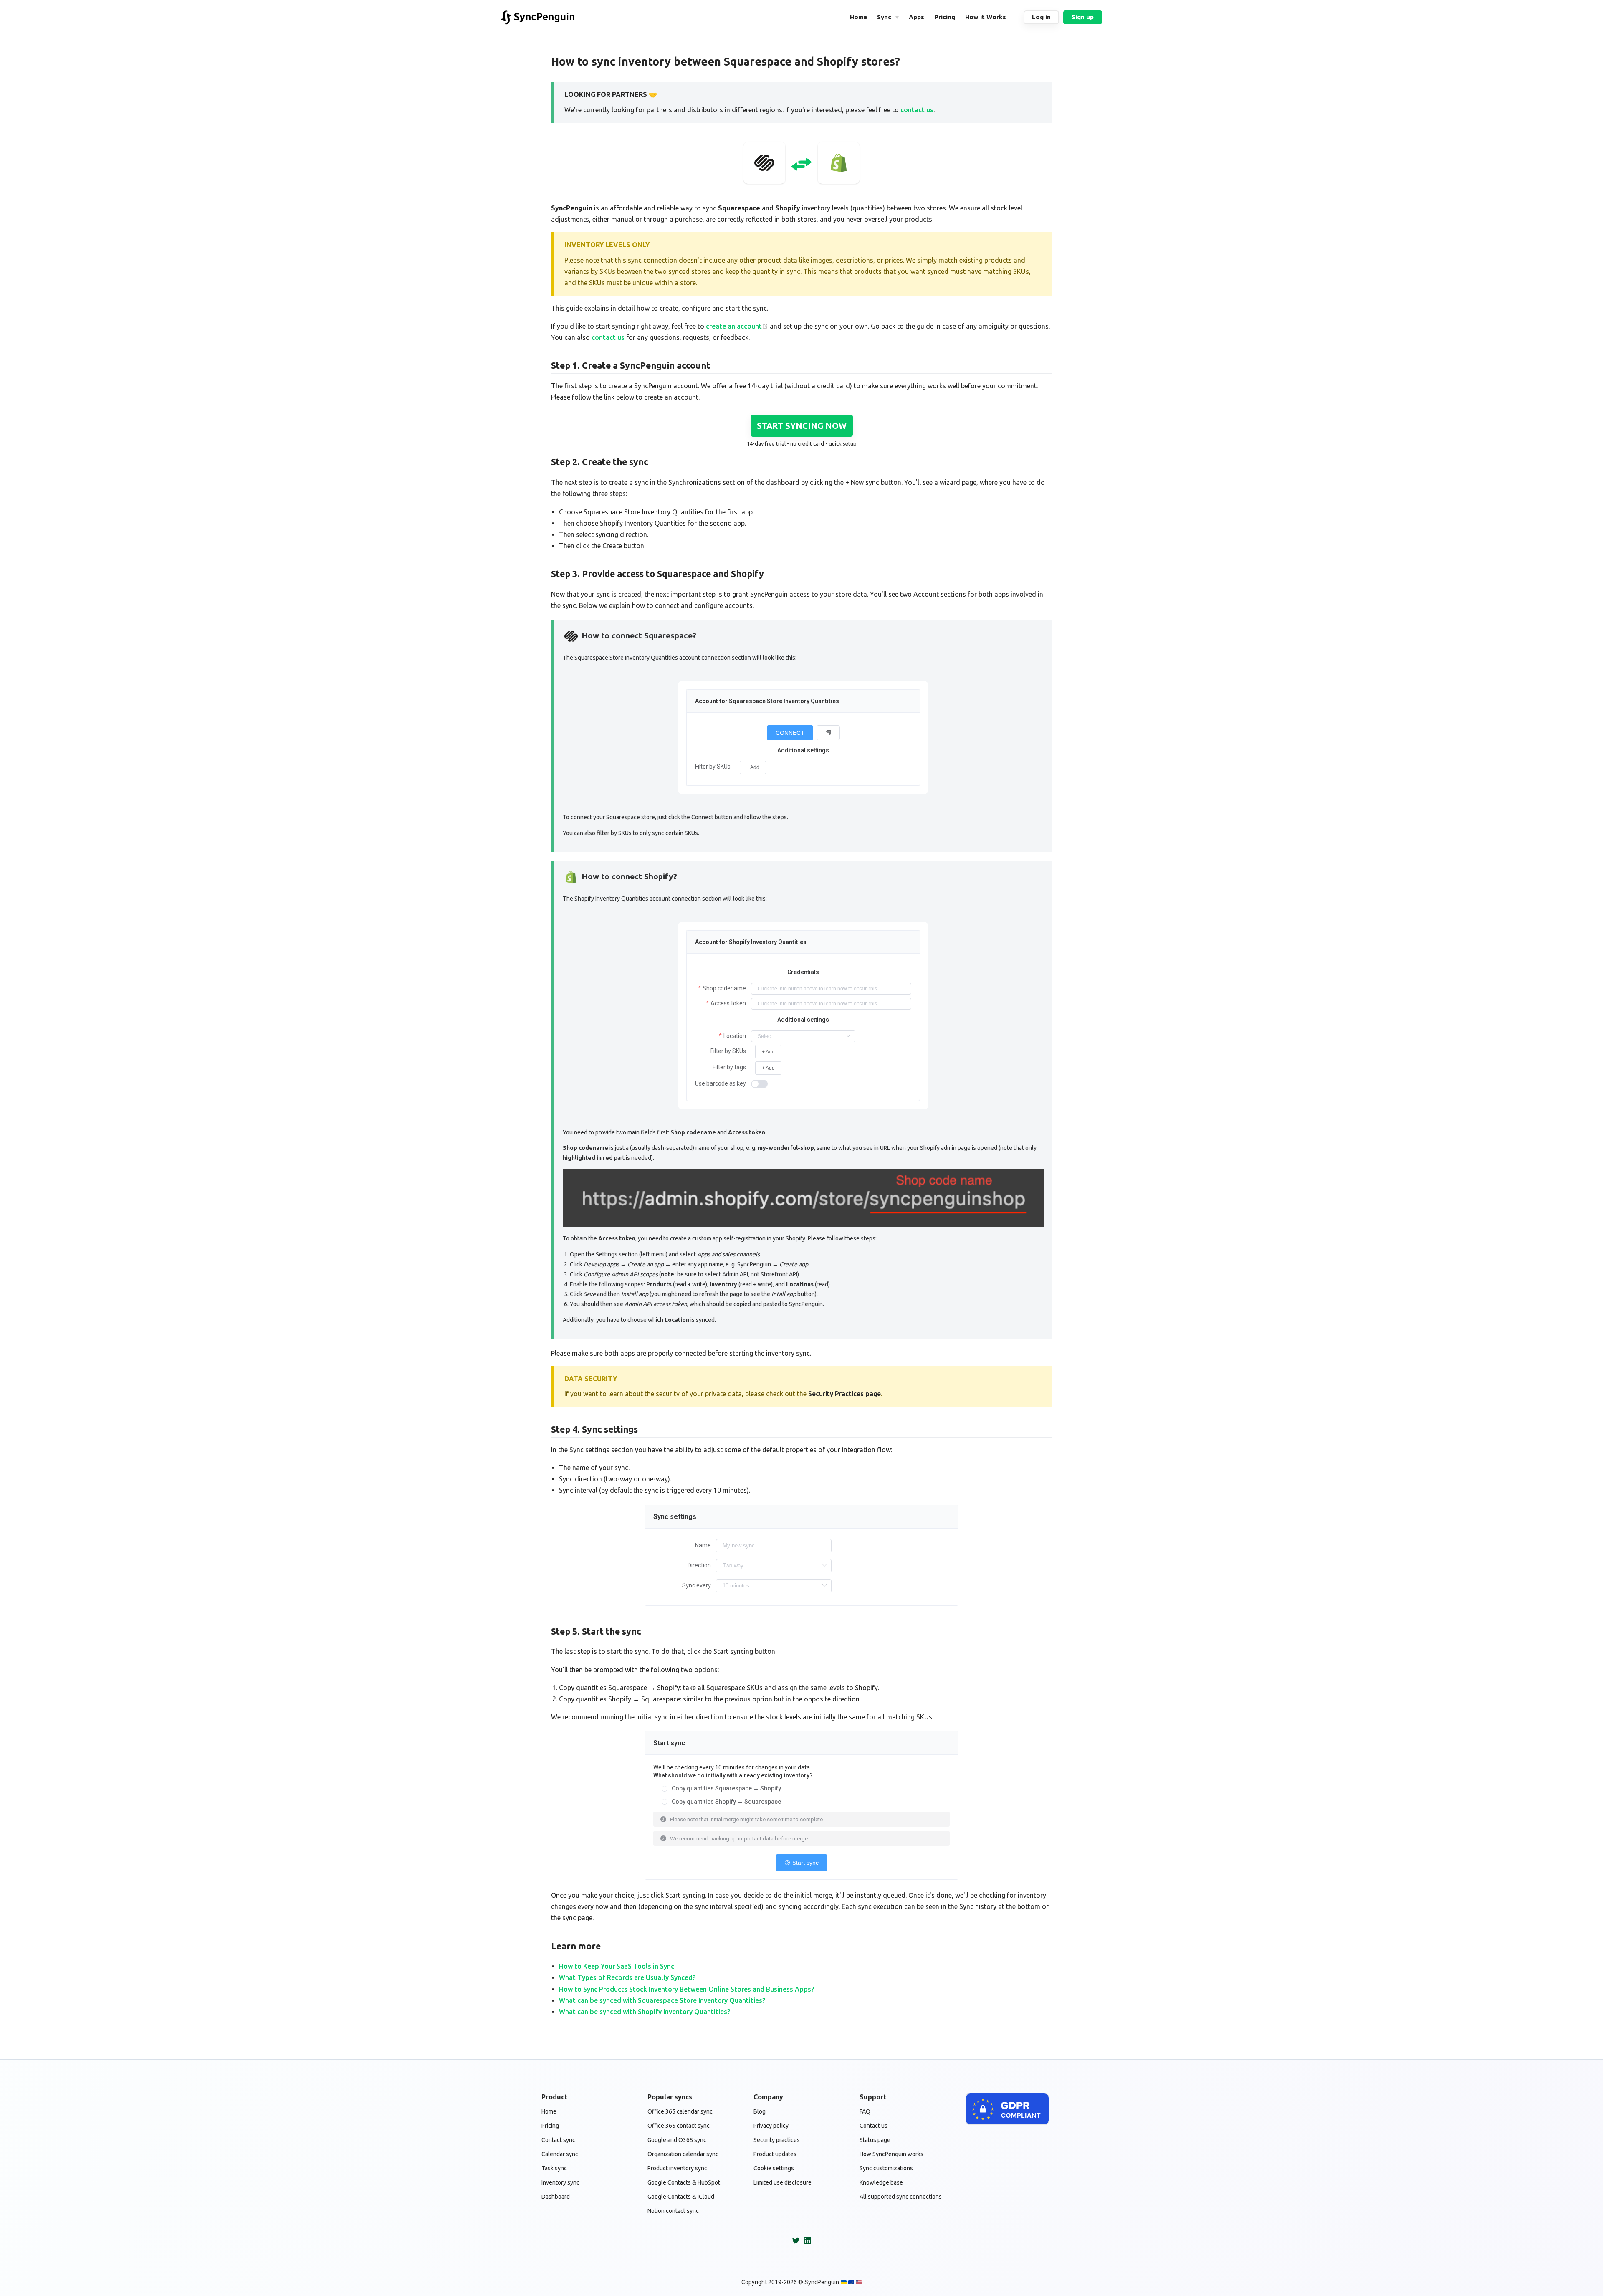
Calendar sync (560, 2154)
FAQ (865, 2111)
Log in (1041, 17)
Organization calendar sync (683, 2154)
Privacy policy (771, 2126)
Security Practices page (844, 1394)
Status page (875, 2140)
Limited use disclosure (783, 2182)
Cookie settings (774, 2168)
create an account (734, 326)
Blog (760, 2111)
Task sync (554, 2168)
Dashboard (556, 2197)
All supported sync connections (901, 2197)
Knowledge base (881, 2182)
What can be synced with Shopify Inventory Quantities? (645, 2012)
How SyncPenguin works (891, 2154)
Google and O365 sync (677, 2140)
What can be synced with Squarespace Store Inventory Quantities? (662, 2000)
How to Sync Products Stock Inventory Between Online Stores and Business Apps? (686, 1989)
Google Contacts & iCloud (681, 2197)
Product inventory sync (677, 2168)
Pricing (550, 2126)
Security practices (777, 2140)
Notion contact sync (673, 2211)
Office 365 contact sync (679, 2126)
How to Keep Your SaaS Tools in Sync (617, 1966)
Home (549, 2111)
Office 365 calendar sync (680, 2111)
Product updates (775, 2154)
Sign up (1083, 17)
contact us (917, 110)
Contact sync (558, 2140)
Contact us (874, 2126)
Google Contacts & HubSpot (684, 2182)
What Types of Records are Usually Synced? (627, 1977)
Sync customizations (886, 2168)
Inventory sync (560, 2182)
